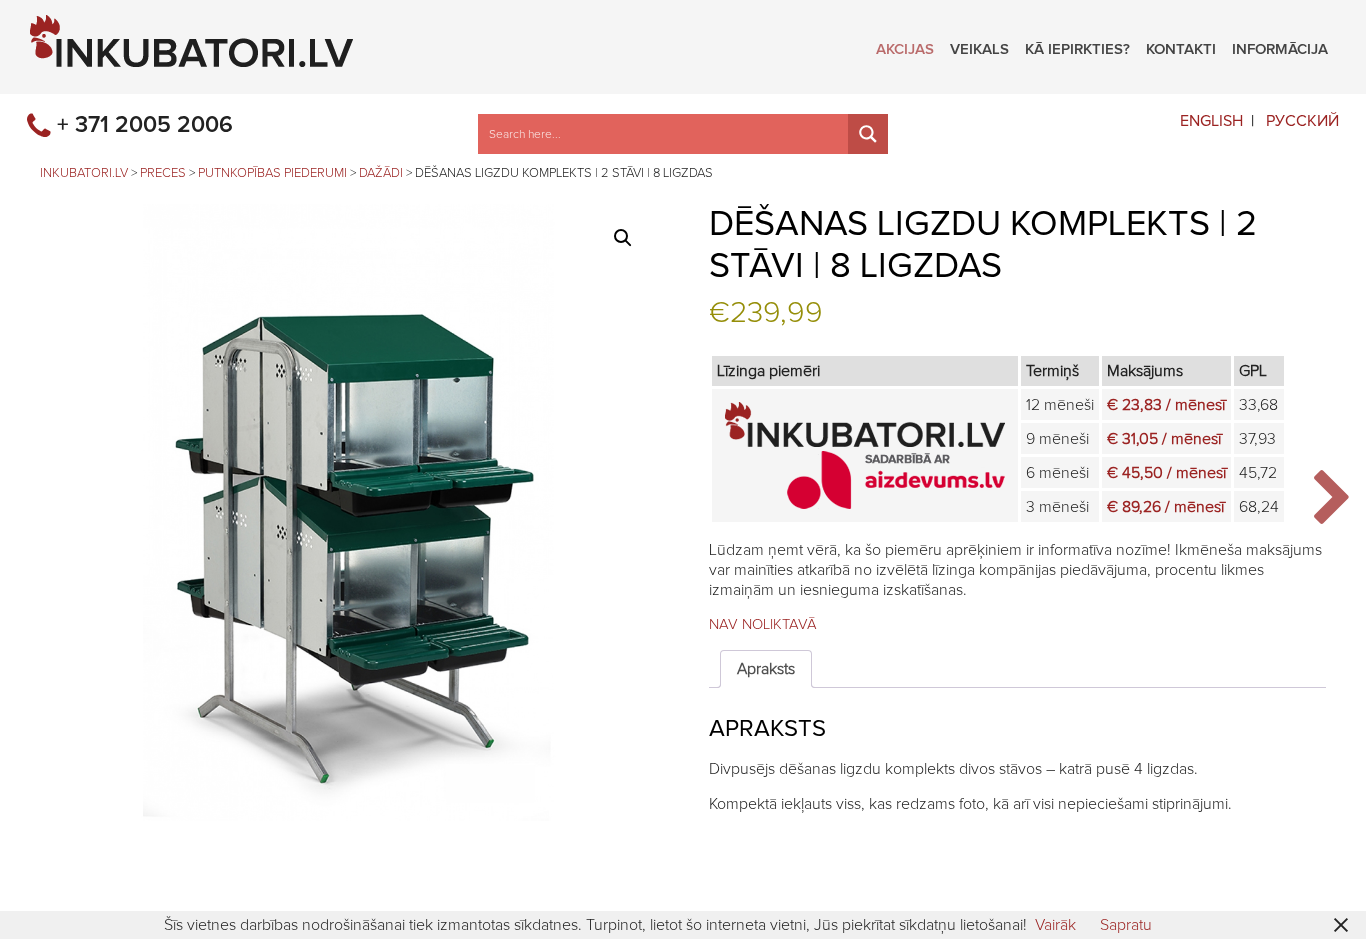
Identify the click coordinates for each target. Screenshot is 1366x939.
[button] (623, 238)
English (1211, 121)
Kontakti (1181, 47)
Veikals (979, 47)
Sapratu (1126, 925)
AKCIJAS (905, 47)
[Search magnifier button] (868, 134)
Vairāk (1055, 925)
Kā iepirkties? (1077, 47)
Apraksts (766, 669)
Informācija (1280, 47)
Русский (1302, 121)
